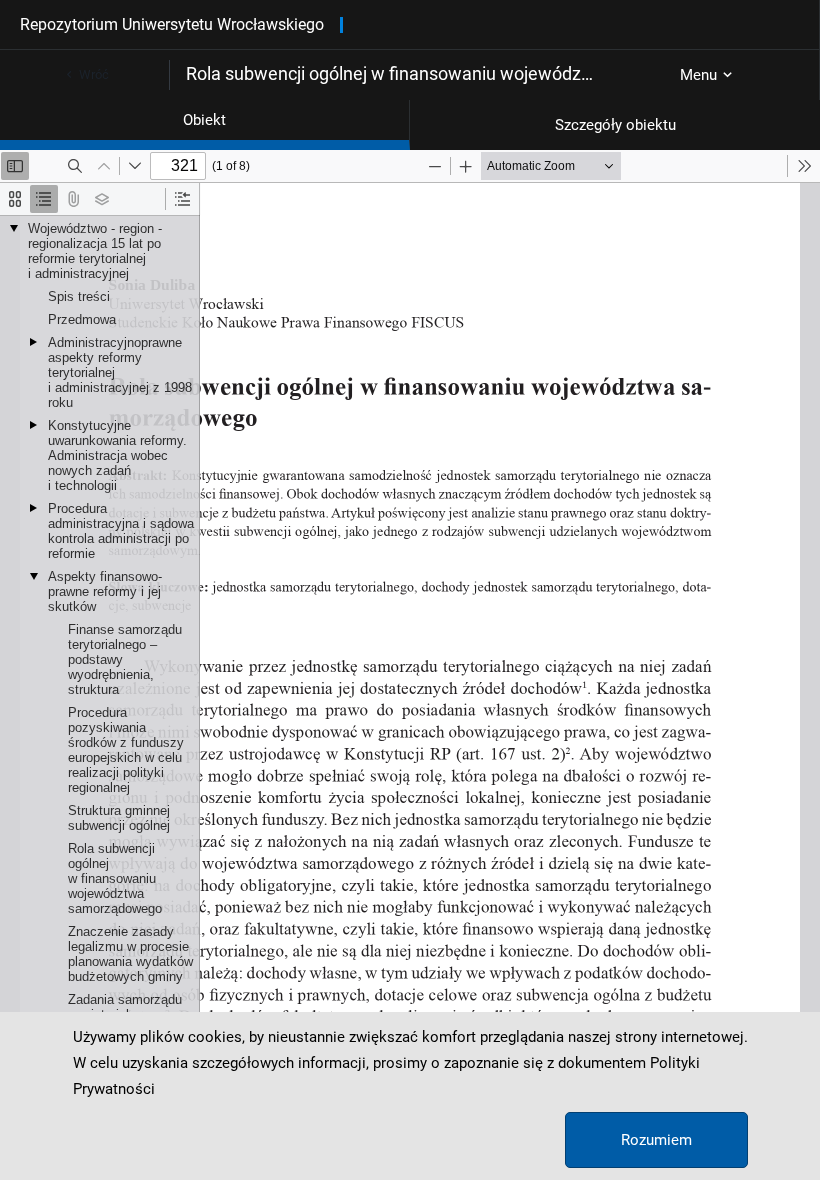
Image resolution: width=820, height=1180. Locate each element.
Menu (698, 75)
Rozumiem (656, 1140)
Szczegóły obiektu (615, 125)
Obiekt (204, 120)
